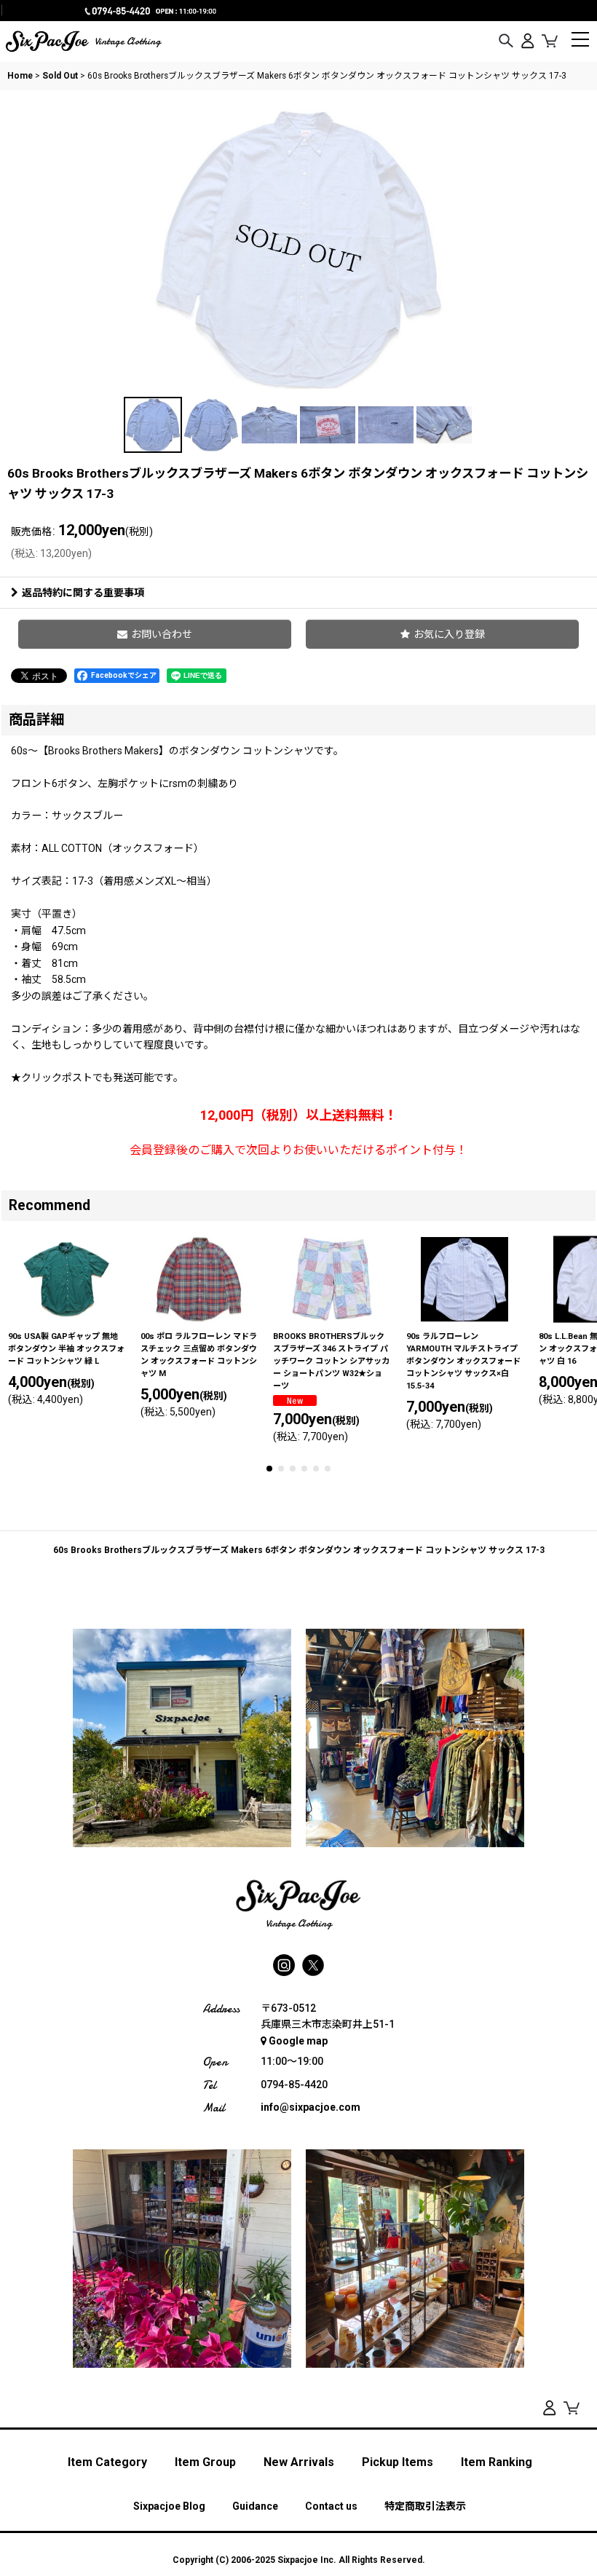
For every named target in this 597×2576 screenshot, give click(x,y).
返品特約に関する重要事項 (83, 593)
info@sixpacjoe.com (311, 2107)
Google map (298, 2041)
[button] (506, 42)
